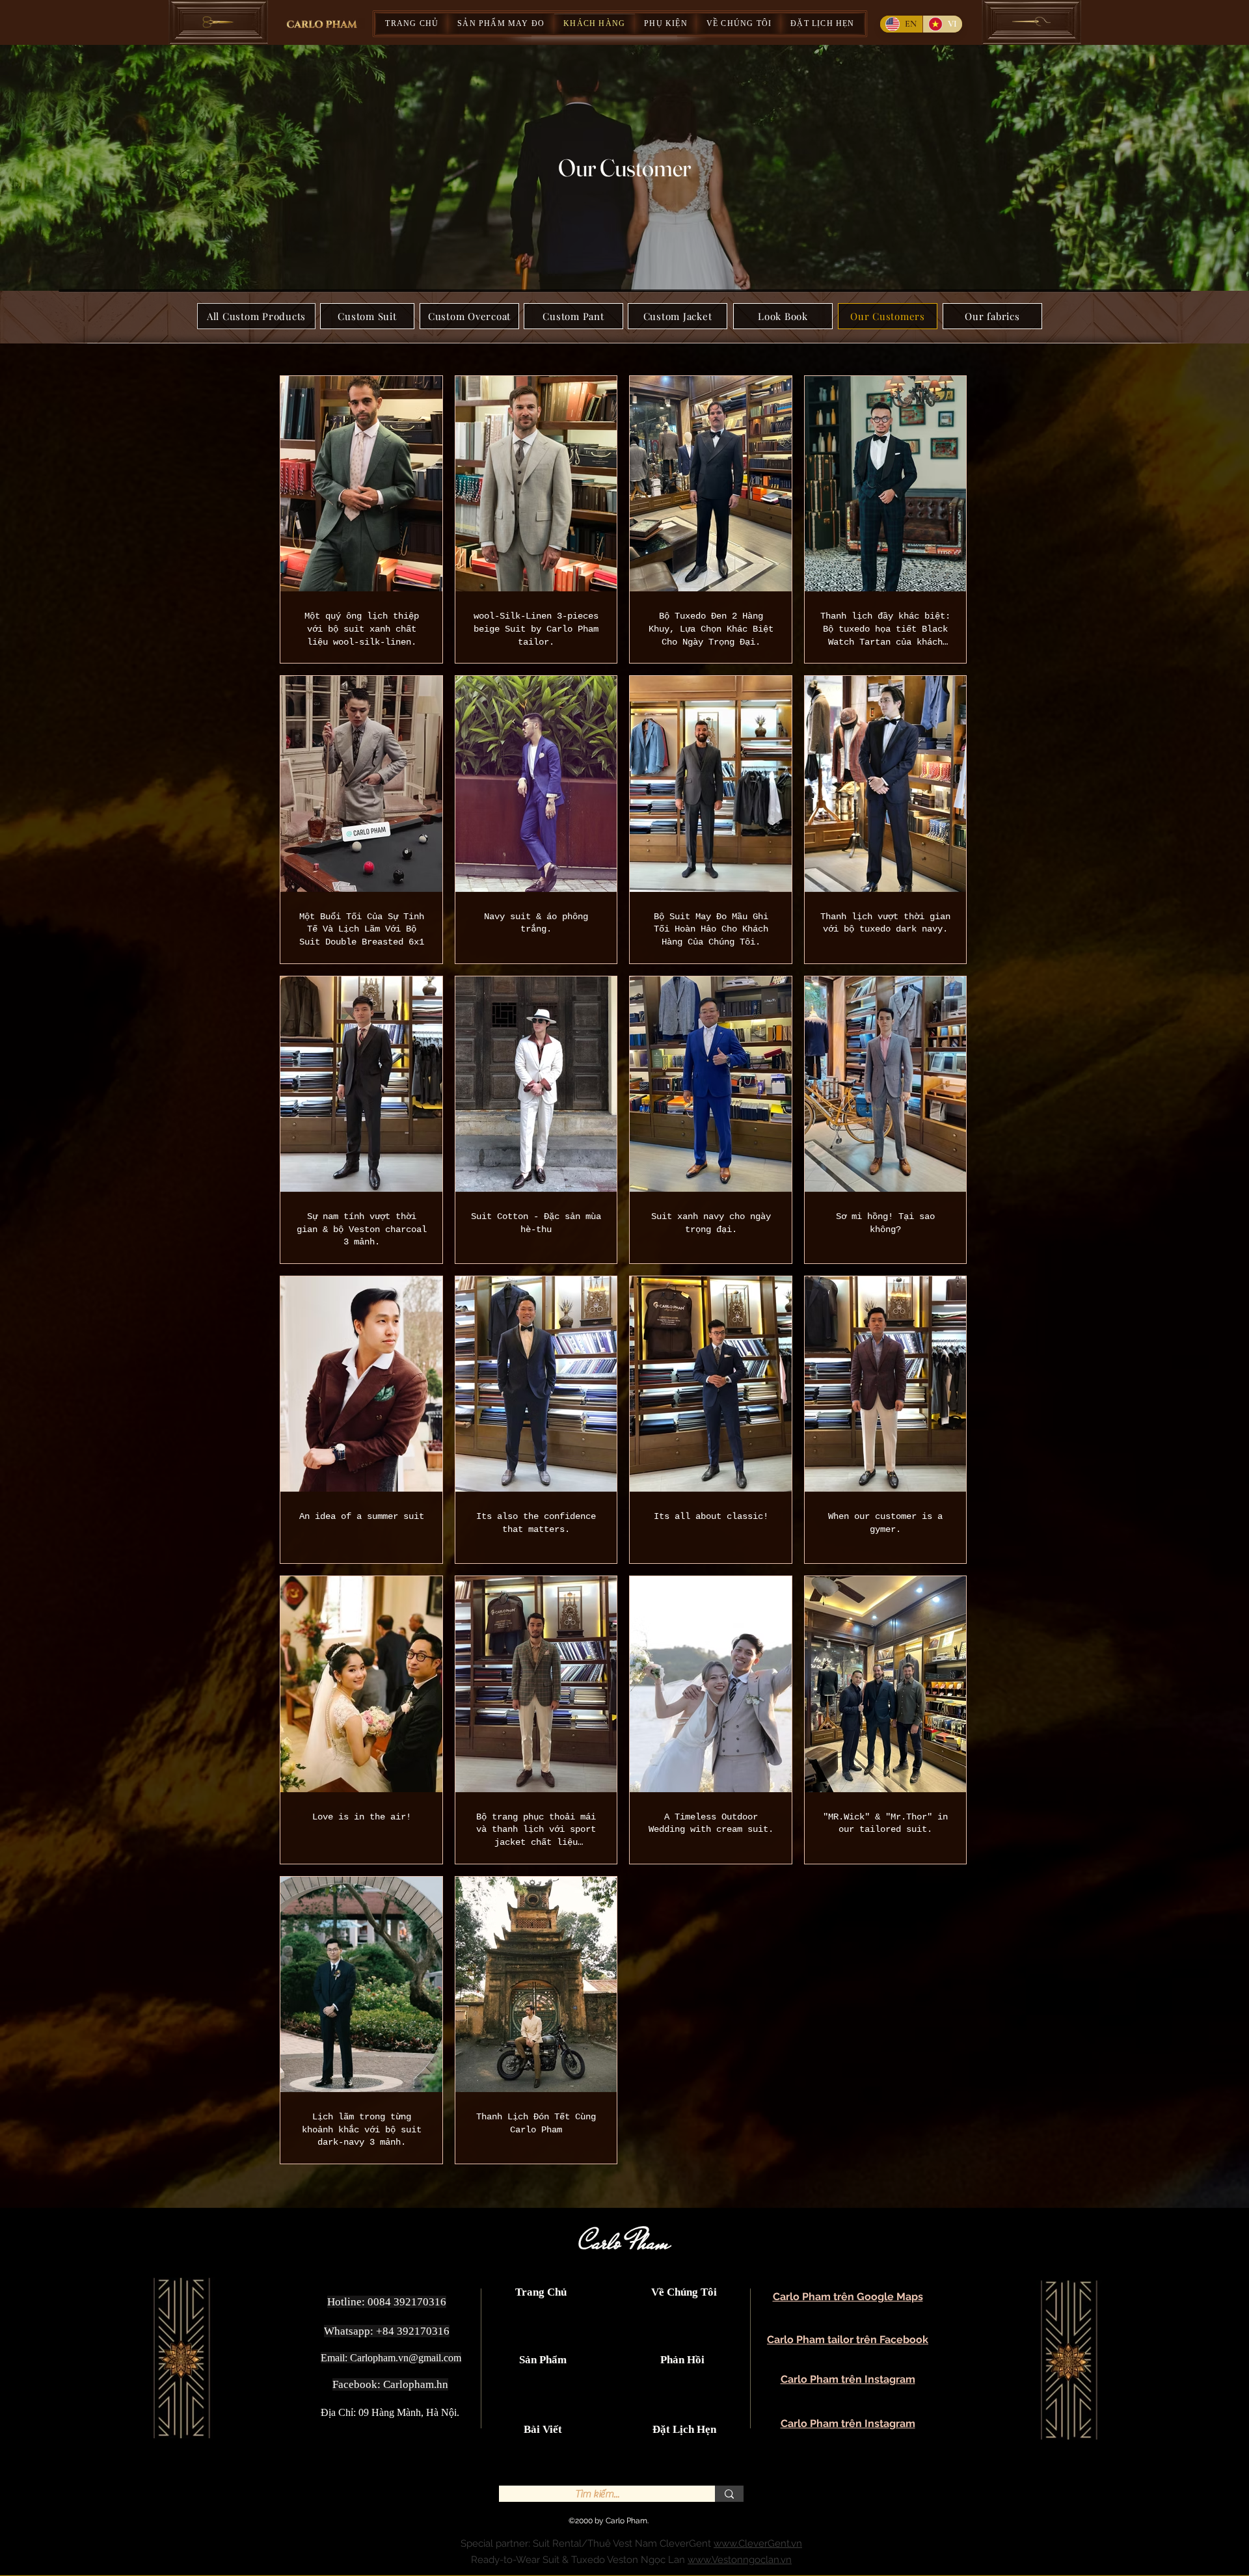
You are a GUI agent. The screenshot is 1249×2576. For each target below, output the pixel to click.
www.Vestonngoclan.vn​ (740, 2560)
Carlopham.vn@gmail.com (406, 2358)
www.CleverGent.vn (758, 2543)
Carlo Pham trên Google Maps (848, 2297)
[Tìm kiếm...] (729, 2494)
